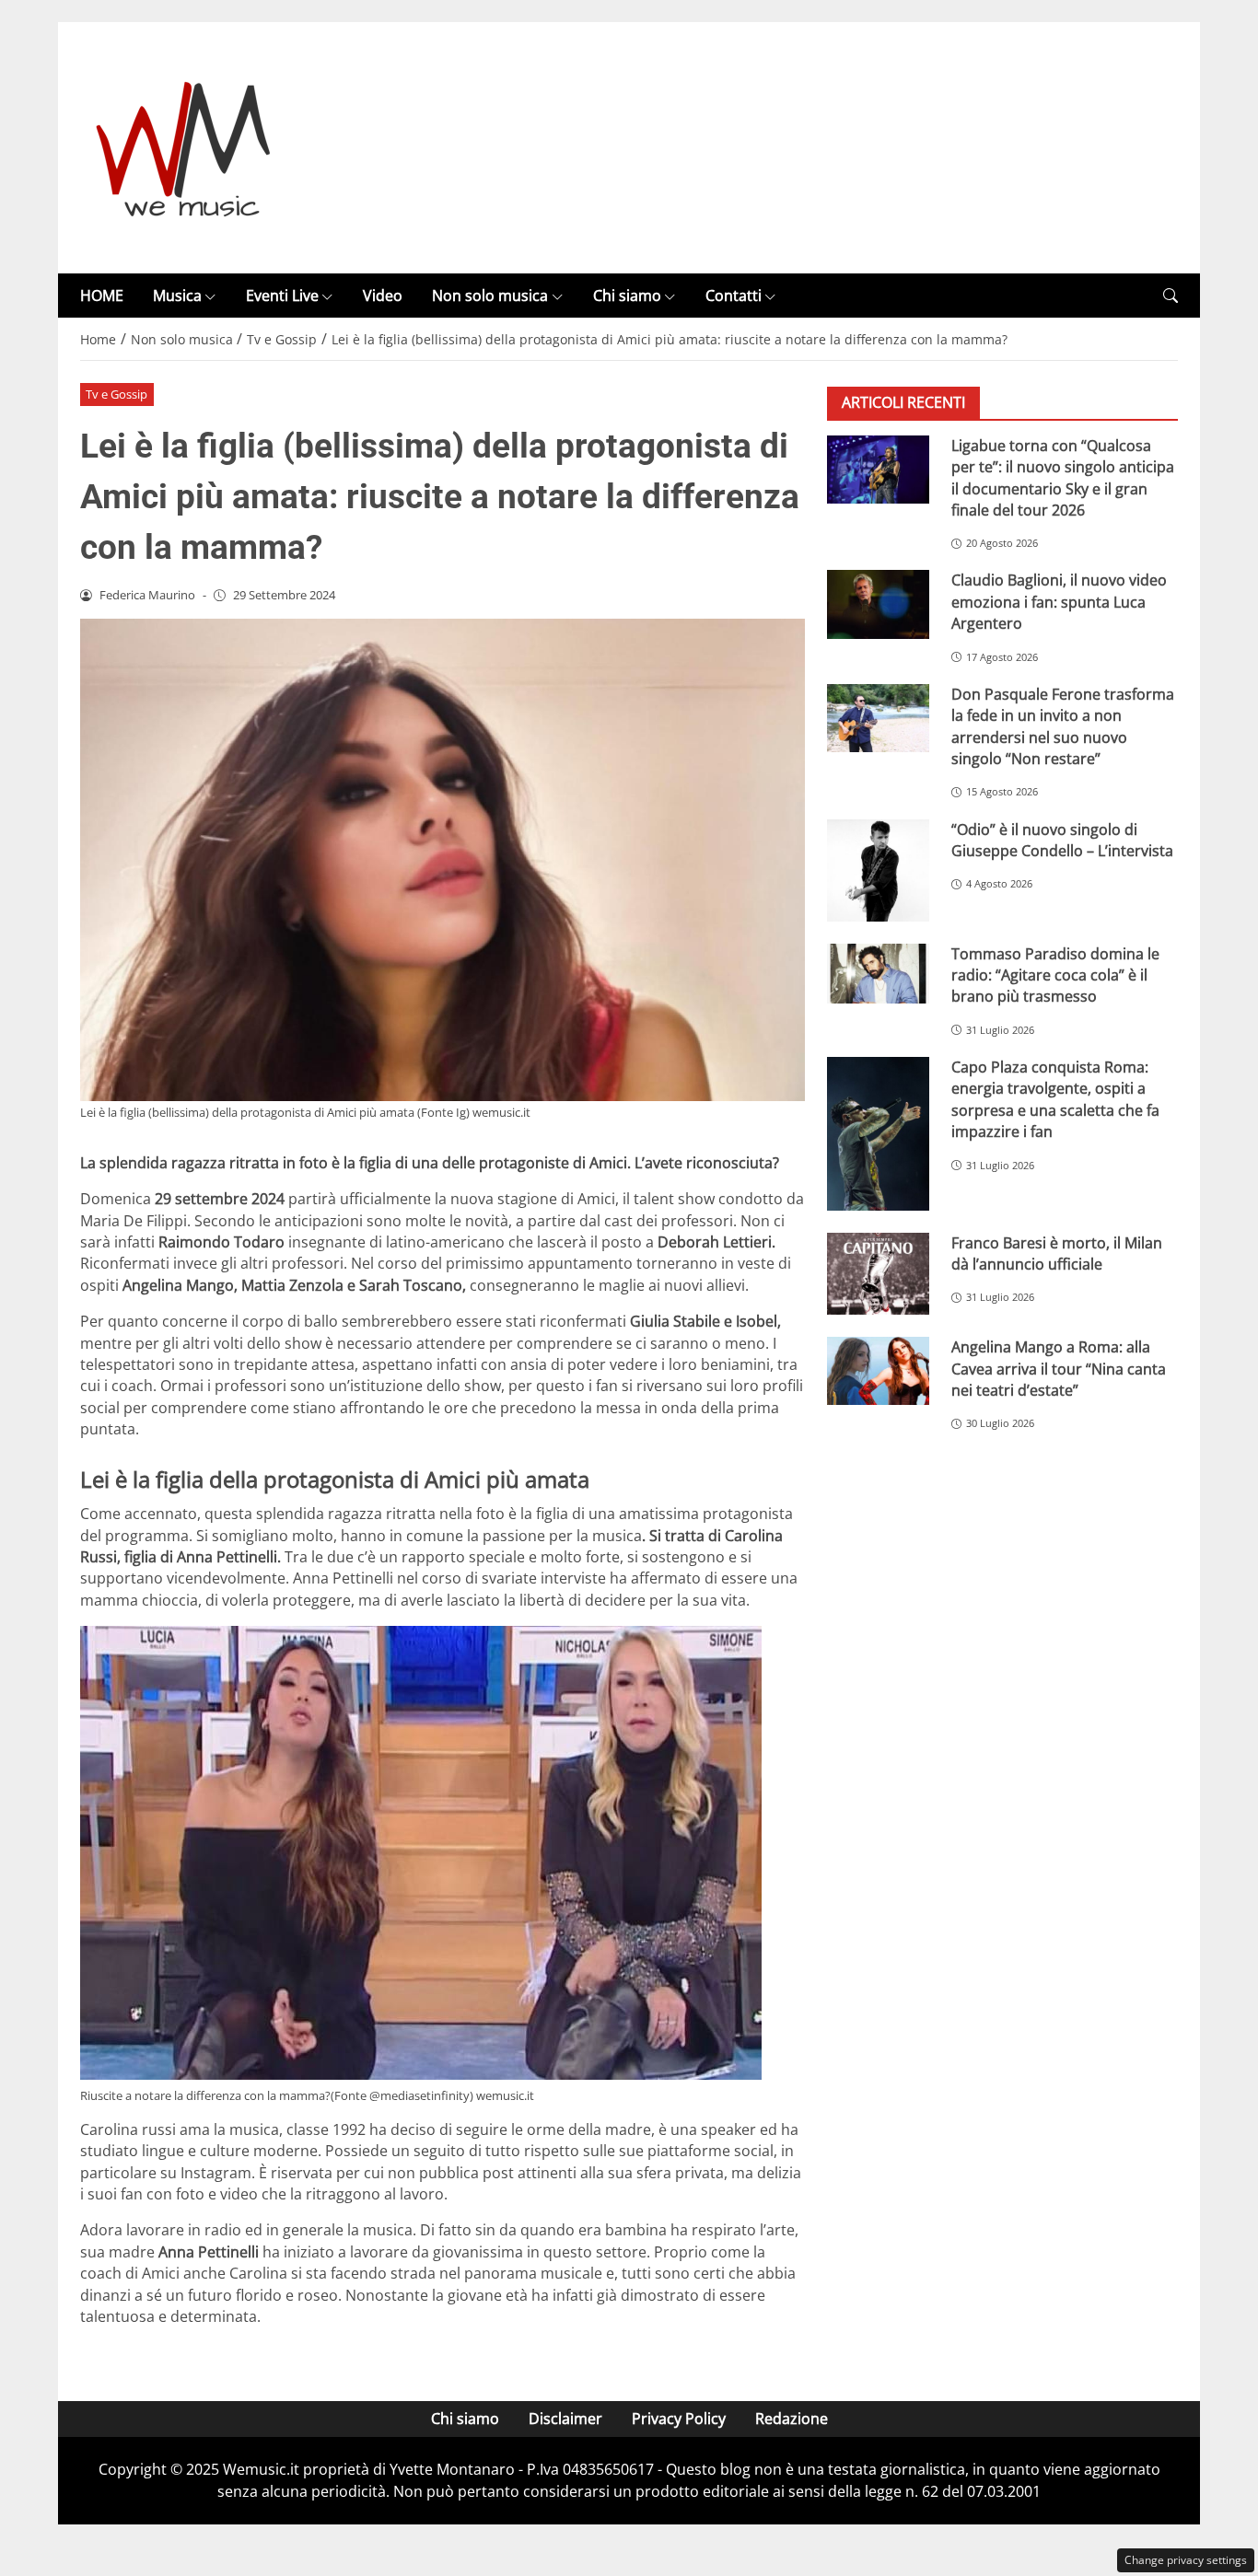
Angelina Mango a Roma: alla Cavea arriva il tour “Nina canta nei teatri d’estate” (1059, 1369)
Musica (177, 296)
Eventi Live (282, 296)
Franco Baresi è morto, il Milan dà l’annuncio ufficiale (1057, 1253)
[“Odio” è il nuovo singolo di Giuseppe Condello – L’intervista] (878, 870)
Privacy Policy (679, 2419)
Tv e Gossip (116, 394)
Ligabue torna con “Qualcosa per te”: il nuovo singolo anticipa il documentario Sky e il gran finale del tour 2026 (1063, 478)
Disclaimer (565, 2419)
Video (383, 296)
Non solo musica (490, 296)
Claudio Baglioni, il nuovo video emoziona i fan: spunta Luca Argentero (1059, 603)
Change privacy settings (1186, 2560)
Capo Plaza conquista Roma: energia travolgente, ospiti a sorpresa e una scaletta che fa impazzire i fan (1055, 1100)
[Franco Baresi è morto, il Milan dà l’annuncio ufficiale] (878, 1274)
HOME (102, 296)
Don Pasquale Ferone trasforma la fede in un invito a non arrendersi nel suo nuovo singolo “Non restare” (1063, 726)
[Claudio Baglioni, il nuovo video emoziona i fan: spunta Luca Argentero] (878, 605)
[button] (1171, 296)
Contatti (734, 296)
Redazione (792, 2419)
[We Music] (184, 146)
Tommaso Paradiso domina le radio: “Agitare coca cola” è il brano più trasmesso (1055, 975)
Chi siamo (627, 296)
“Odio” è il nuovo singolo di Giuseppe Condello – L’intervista (1062, 840)
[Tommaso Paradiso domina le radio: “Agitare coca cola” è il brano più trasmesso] (878, 974)
